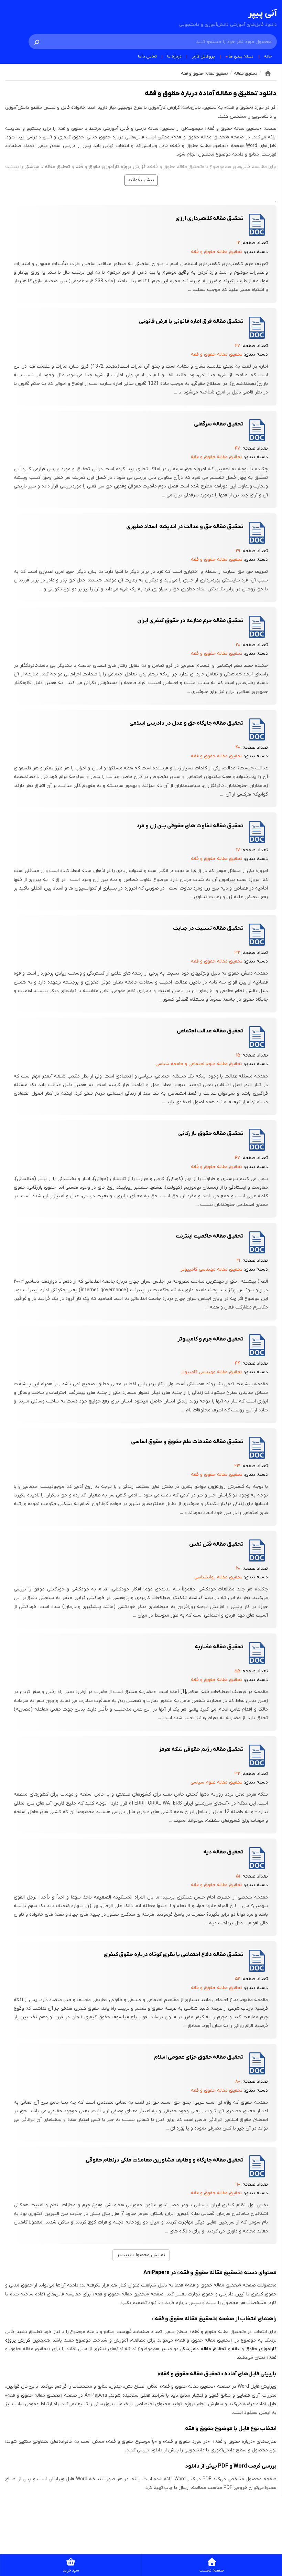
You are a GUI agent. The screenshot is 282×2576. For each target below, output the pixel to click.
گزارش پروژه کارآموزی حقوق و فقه (110, 167)
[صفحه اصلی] (268, 73)
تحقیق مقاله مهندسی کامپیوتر (211, 1269)
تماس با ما (147, 56)
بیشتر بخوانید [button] (141, 180)
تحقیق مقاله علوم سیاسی (216, 1782)
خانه (268, 56)
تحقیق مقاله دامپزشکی (47, 167)
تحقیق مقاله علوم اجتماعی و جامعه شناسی (199, 1064)
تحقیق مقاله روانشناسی (218, 1577)
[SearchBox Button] (37, 42)
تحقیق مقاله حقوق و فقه (217, 252)
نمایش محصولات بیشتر (141, 2255)
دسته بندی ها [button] (241, 56)
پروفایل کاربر (203, 56)
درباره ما (174, 56)
